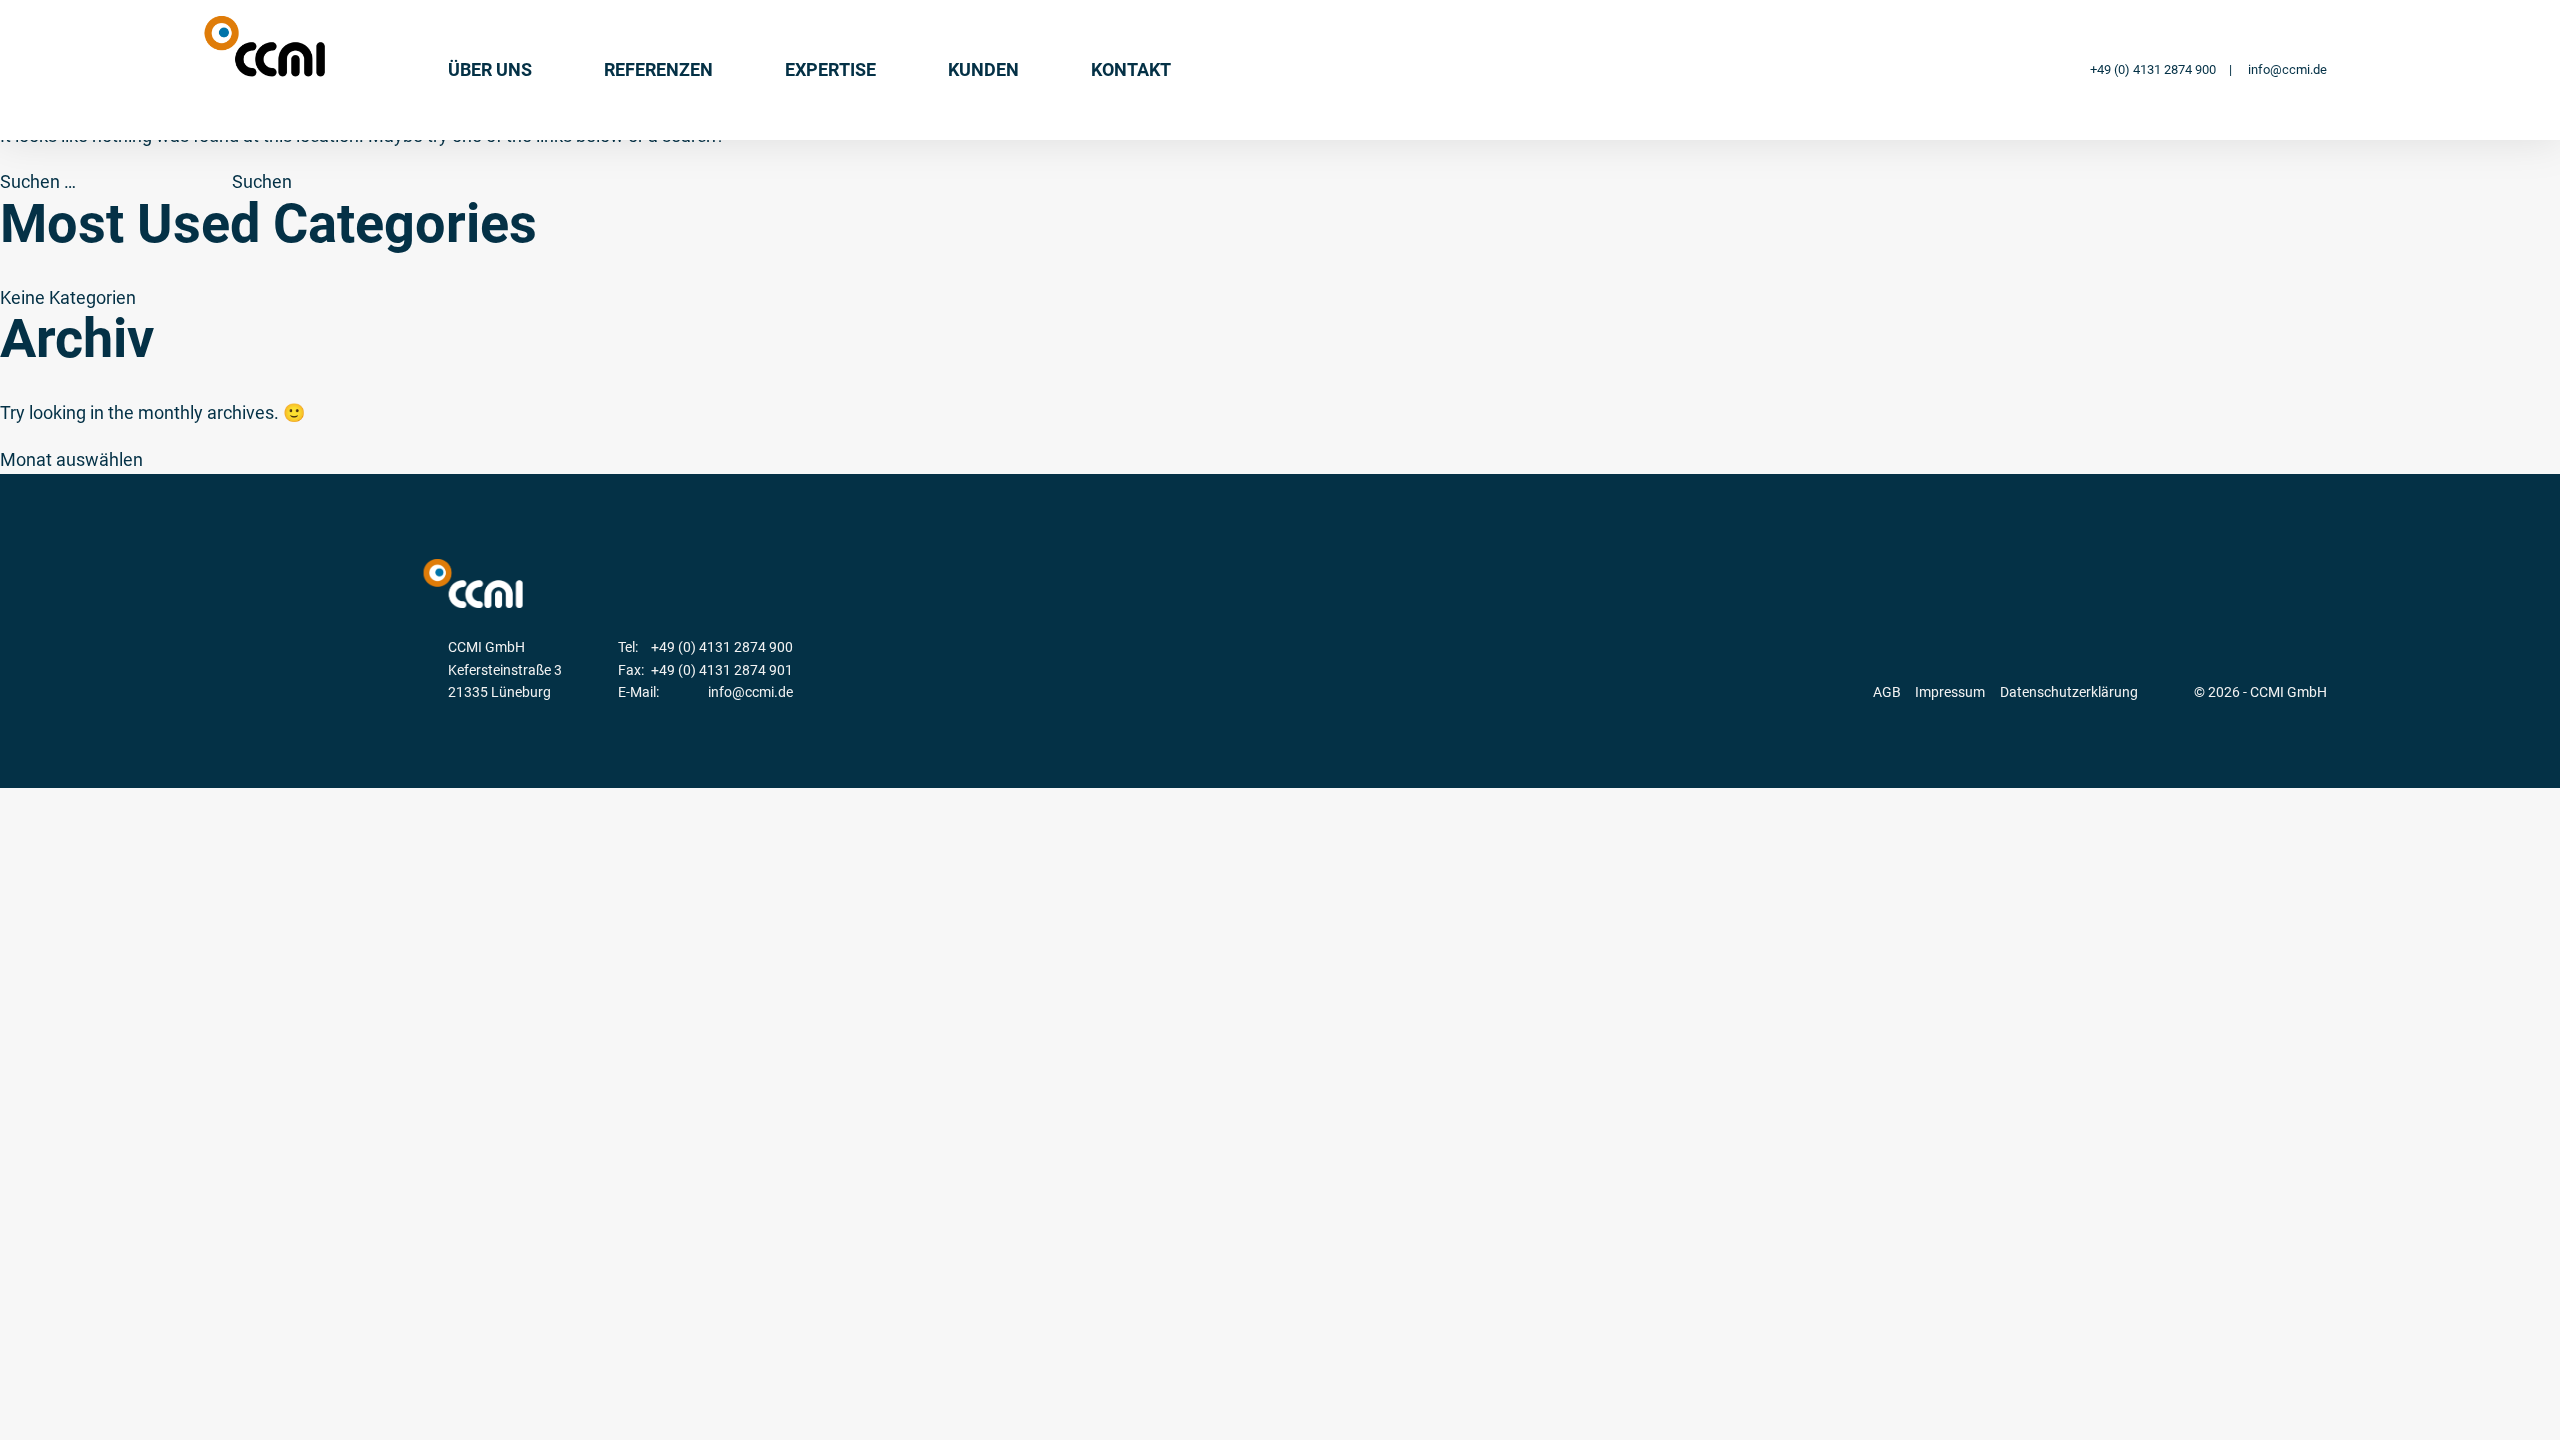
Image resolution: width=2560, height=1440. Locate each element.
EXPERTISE (830, 69)
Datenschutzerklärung (2069, 692)
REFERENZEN (658, 69)
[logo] (265, 46)
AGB (1887, 692)
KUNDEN (983, 69)
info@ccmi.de (2287, 69)
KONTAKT (1131, 69)
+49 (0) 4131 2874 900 (2153, 69)
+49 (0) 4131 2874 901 (722, 670)
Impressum (1950, 692)
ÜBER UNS (490, 69)
